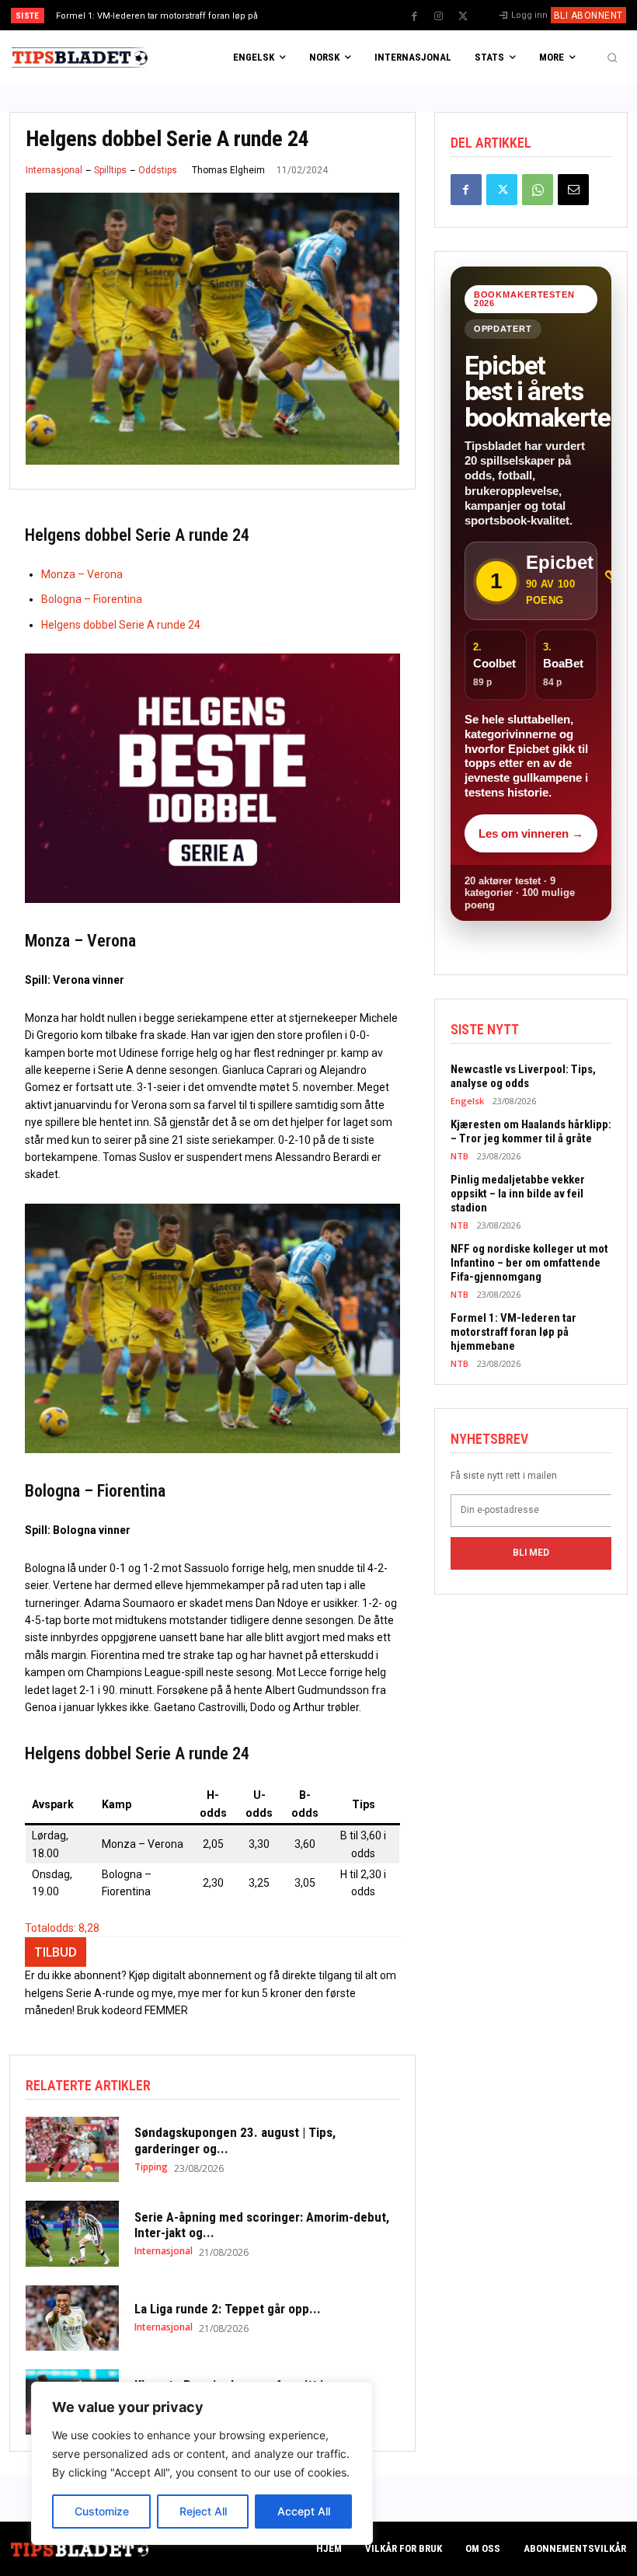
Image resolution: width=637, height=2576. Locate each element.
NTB (459, 1156)
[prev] (326, 15)
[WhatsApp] (538, 190)
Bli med (531, 1553)
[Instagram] (439, 16)
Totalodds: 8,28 (62, 1928)
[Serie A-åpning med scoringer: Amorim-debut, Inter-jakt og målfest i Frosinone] (72, 2233)
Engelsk (467, 1101)
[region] (202, 2463)
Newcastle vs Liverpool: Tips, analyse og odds (523, 1076)
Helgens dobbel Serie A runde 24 (121, 625)
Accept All (304, 2511)
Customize (102, 2511)
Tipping (151, 2167)
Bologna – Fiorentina (92, 599)
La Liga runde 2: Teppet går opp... (228, 2309)
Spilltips (110, 170)
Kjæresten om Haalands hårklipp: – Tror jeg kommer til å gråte (531, 1131)
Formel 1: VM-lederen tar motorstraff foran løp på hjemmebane (513, 1332)
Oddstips (158, 170)
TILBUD (56, 1952)
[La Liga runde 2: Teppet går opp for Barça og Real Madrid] (72, 2318)
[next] (351, 15)
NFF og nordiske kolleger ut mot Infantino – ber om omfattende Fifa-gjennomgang (529, 1263)
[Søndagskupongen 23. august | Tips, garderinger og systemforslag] (72, 2149)
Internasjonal (54, 170)
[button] (612, 58)
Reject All (203, 2511)
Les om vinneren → (531, 833)
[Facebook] (415, 16)
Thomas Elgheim (228, 170)
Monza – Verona (82, 574)
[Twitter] (463, 16)
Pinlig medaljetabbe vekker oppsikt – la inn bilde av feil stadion (518, 1194)
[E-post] (573, 190)
